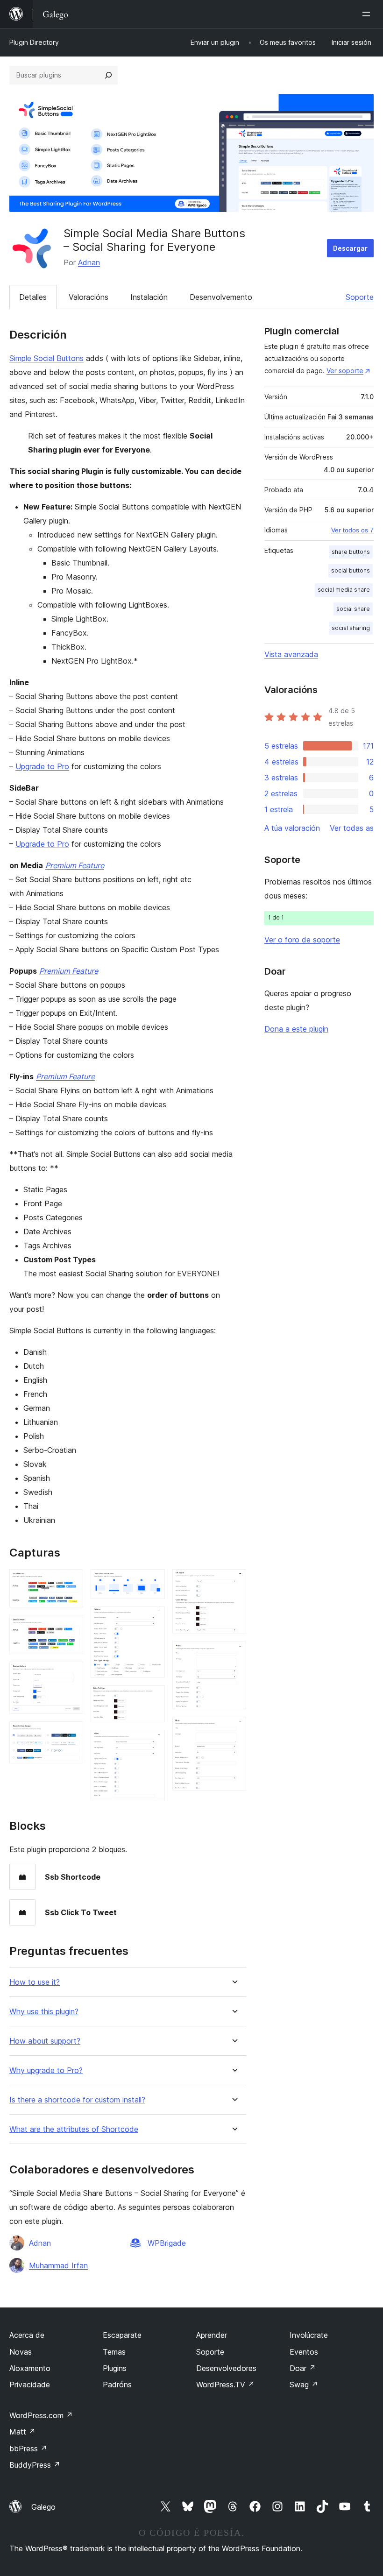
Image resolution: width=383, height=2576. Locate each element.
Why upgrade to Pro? (46, 2070)
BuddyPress (35, 2465)
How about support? (45, 2041)
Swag (304, 2385)
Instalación (149, 297)
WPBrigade (167, 2243)
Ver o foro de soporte (302, 940)
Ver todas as (352, 828)
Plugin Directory (34, 42)
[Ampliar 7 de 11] (152, 1698)
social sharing (351, 628)
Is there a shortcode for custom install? (77, 2100)
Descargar (350, 248)
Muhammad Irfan (58, 2265)
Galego (43, 2507)
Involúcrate (309, 2335)
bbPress (28, 2449)
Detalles (33, 297)
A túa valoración (292, 828)
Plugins (115, 2368)
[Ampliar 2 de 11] (71, 1628)
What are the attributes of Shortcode (74, 2129)
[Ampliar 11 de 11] (234, 1729)
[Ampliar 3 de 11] (71, 1674)
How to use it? (35, 1982)
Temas (114, 2352)
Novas (21, 2352)
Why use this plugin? (44, 2012)
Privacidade (30, 2385)
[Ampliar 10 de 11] (234, 1654)
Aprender (212, 2335)
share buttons (351, 552)
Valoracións (89, 297)
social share (353, 609)
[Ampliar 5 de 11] (152, 1582)
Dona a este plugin (296, 1029)
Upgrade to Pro (42, 766)
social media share (344, 590)
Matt (22, 2432)
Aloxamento (30, 2368)
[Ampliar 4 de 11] (71, 1734)
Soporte (360, 297)
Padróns (117, 2385)
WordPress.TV (225, 2385)
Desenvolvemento (221, 297)
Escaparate (122, 2335)
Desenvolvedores (226, 2368)
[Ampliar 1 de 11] (71, 1582)
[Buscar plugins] (108, 75)
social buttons (351, 570)
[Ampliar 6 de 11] (152, 1619)
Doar (303, 2368)
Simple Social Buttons (46, 358)
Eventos (304, 2352)
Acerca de (27, 2335)
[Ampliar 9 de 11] (234, 1582)
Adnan (89, 262)
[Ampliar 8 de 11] (152, 1742)
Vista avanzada (291, 654)
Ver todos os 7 (352, 530)
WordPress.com (41, 2415)
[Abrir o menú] (368, 14)
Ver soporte (345, 371)
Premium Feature (75, 865)
